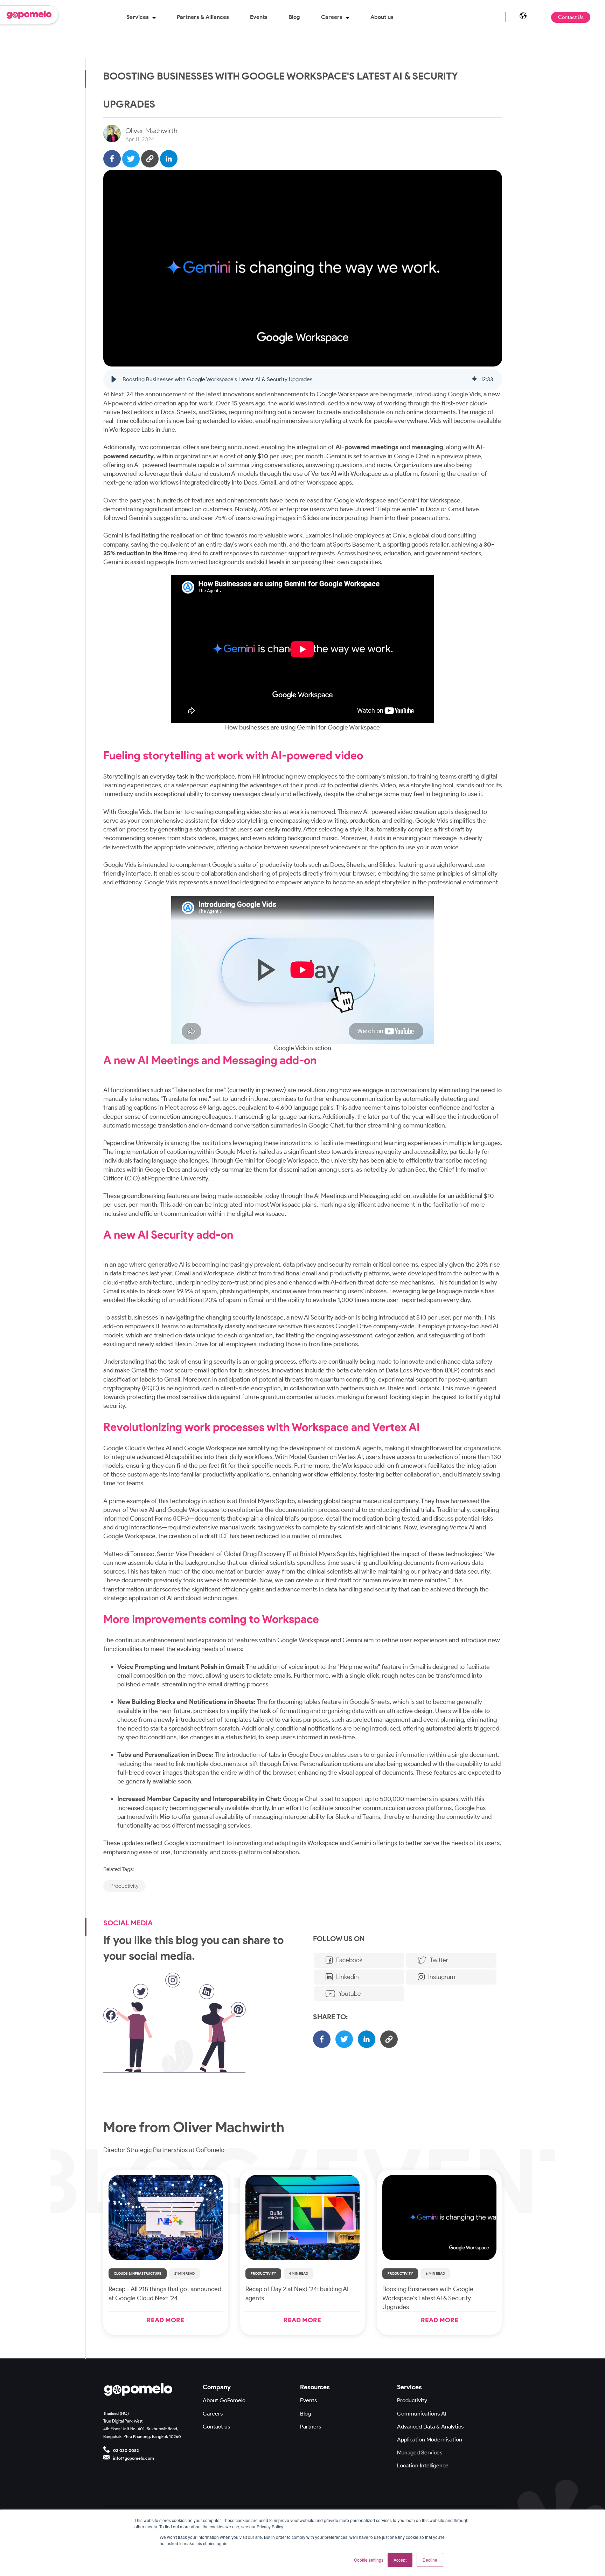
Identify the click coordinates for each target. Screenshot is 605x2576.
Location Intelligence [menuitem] (423, 2465)
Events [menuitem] (259, 17)
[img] (474, 379)
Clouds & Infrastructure (138, 2273)
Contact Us (571, 17)
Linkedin (347, 1977)
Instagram (442, 1977)
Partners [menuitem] (311, 2427)
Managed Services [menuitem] (420, 2452)
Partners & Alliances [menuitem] (203, 17)
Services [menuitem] (138, 17)
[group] (303, 379)
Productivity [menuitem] (412, 2400)
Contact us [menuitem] (216, 2427)
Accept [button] (400, 2560)
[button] (114, 379)
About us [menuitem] (382, 17)
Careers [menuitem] (332, 17)
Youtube (350, 1994)
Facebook (349, 1960)
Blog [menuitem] (294, 17)
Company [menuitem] (217, 2387)
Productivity (263, 2273)
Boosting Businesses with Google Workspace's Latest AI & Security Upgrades (428, 2298)
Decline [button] (430, 2560)
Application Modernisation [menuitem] (430, 2440)
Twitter (439, 1960)
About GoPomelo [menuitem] (224, 2400)
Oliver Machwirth (151, 131)
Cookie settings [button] (369, 2560)
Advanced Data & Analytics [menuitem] (430, 2427)
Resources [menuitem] (315, 2387)
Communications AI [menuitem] (422, 2414)
